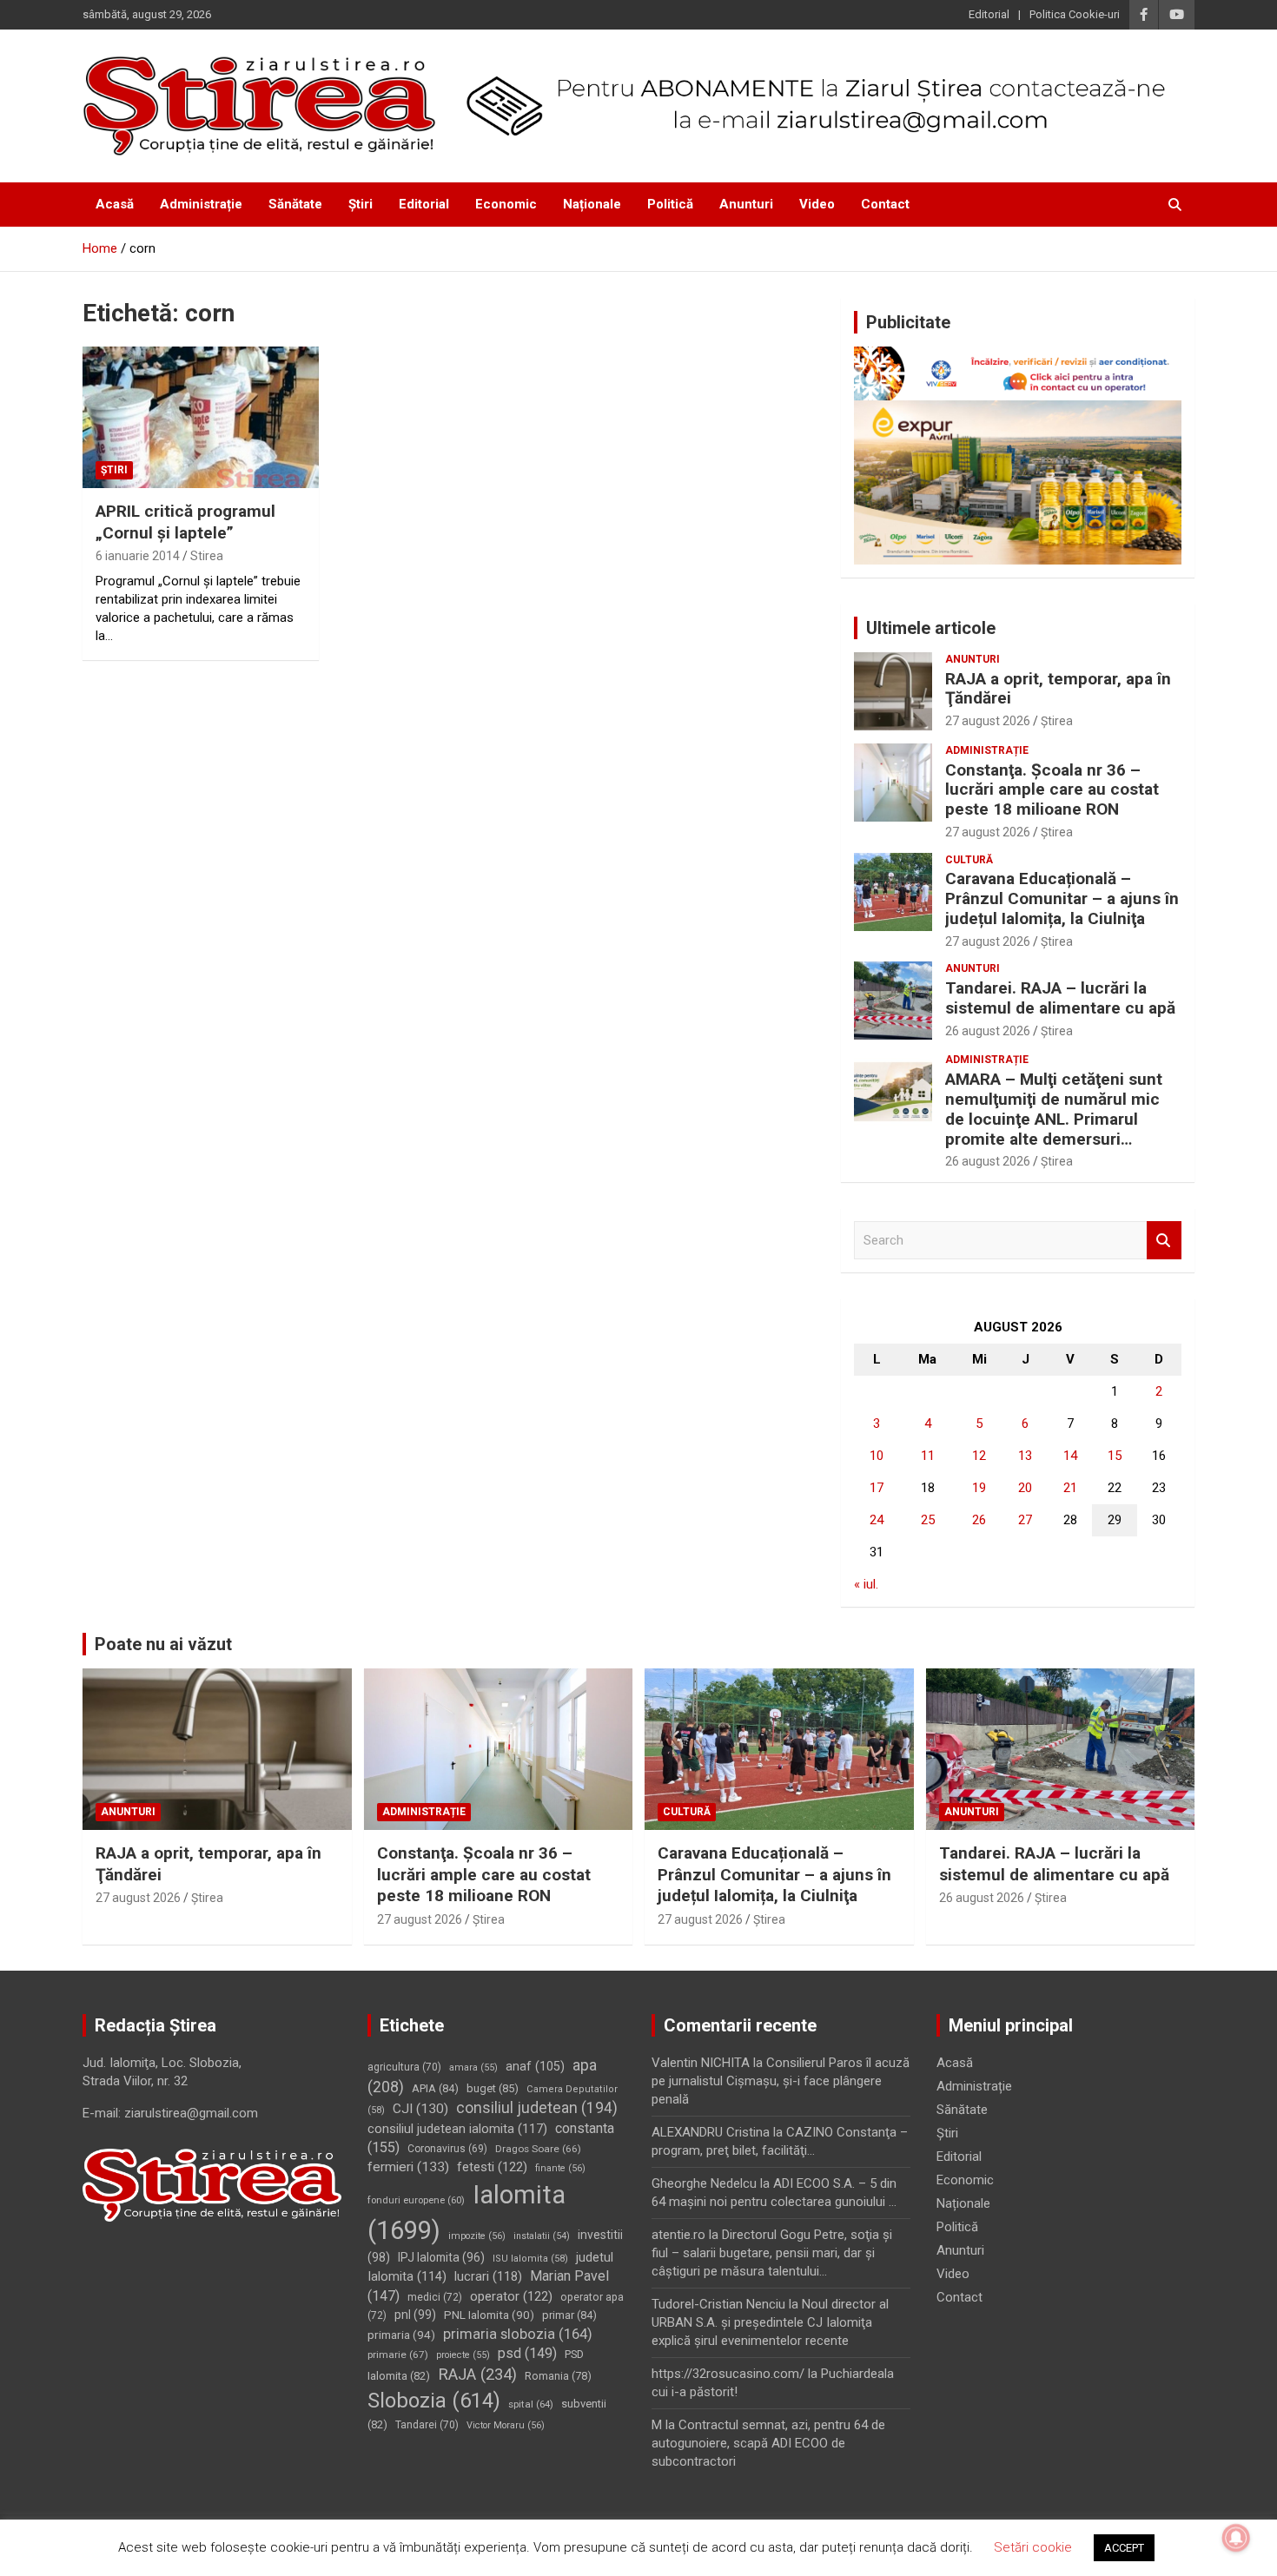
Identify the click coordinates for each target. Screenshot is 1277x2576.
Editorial (989, 14)
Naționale (592, 204)
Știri (361, 204)
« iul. (866, 1584)
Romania (558, 2376)
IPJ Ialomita (441, 2257)
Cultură (969, 860)
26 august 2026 (988, 1031)
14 (1070, 1456)
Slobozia (434, 2401)
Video (817, 204)
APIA (435, 2088)
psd (527, 2353)
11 (928, 1456)
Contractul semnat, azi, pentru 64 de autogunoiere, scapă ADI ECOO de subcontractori (768, 2443)
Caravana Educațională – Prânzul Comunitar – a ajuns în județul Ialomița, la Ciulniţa (1062, 898)
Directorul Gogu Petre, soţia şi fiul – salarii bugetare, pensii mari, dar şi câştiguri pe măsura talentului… (772, 2253)
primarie (398, 2355)
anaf (535, 2066)
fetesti (492, 2167)
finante (560, 2168)
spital (531, 2404)
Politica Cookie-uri (1075, 14)
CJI (420, 2109)
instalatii (542, 2236)
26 (979, 1520)
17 (877, 1488)
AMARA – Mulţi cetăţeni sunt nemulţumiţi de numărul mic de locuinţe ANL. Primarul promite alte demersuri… (1054, 1109)
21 (1070, 1488)
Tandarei (427, 2425)
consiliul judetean (537, 2108)
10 (877, 1456)
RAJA (477, 2375)
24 (877, 1520)
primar (569, 2315)
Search (1164, 1241)
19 (979, 1488)
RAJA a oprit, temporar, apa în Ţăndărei (1058, 689)
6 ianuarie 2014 (138, 556)
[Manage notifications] (1236, 2538)
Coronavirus (447, 2149)
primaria (401, 2335)
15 (1115, 1456)
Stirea (207, 556)
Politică (670, 204)
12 (979, 1456)
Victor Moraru (506, 2425)
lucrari (488, 2276)
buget (493, 2088)
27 (1025, 1520)
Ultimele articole (931, 628)
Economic (506, 204)
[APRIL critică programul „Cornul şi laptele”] (200, 418)
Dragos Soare (538, 2149)
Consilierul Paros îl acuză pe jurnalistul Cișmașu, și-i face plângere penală (781, 2081)
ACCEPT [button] (1124, 2548)
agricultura (404, 2067)
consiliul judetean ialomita (457, 2129)
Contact (885, 204)
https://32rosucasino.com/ (728, 2374)
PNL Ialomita (489, 2315)
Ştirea (1057, 721)
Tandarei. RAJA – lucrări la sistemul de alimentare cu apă (1060, 998)
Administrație (201, 204)
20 (1025, 1488)
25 (928, 1520)
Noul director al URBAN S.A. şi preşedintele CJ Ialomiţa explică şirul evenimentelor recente (770, 2322)
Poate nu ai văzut (163, 1644)
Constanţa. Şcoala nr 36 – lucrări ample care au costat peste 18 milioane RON (1052, 790)
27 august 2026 (988, 721)
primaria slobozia (518, 2334)
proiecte (463, 2355)
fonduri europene (416, 2200)
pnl (415, 2315)
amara (473, 2067)
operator (511, 2296)
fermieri (408, 2167)
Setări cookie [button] (1033, 2547)
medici (435, 2297)
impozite (477, 2236)
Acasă (115, 204)
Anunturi (746, 204)
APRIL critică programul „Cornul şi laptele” (185, 522)
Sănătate (295, 204)
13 (1025, 1456)
